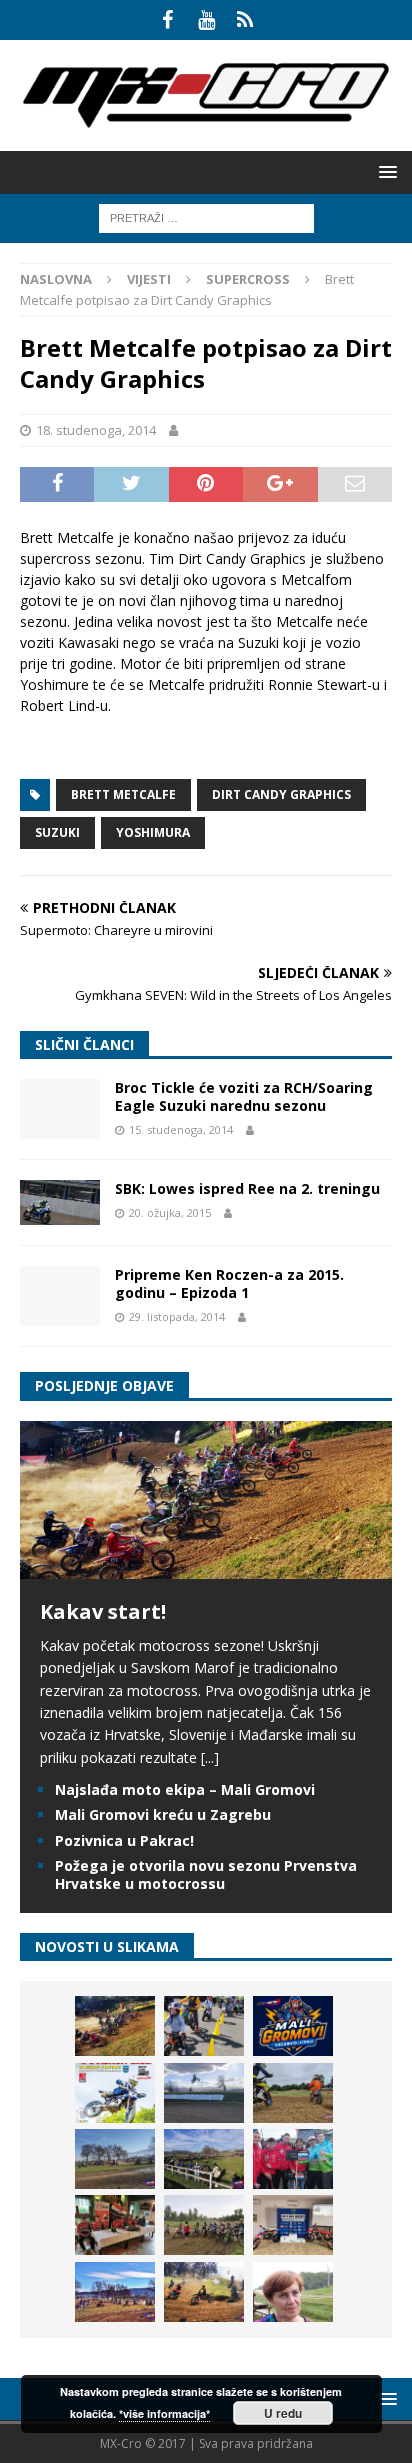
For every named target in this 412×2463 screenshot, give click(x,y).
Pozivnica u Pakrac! (124, 1840)
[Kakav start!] (206, 1566)
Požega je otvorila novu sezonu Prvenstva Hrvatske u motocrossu (206, 1874)
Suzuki (57, 832)
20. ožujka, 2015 (170, 1212)
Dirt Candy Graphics (281, 794)
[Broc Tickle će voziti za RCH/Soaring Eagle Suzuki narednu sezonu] (60, 1109)
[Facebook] (167, 20)
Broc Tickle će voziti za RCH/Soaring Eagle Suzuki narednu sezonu (244, 1096)
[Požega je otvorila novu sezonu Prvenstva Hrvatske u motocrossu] (204, 2093)
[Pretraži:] (206, 216)
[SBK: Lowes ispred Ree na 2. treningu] (60, 1202)
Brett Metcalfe (123, 794)
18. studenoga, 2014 (96, 430)
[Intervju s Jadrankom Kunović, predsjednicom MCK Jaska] (293, 2292)
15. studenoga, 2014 (181, 1129)
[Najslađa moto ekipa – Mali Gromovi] (204, 2026)
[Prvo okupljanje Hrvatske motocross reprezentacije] (204, 2225)
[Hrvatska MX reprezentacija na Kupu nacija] (115, 2225)
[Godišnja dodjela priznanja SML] (293, 2225)
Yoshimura (153, 832)
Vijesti (149, 279)
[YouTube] (206, 20)
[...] (210, 1757)
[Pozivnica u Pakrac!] (115, 2093)
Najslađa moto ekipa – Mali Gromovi (185, 1789)
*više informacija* (164, 2413)
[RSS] (245, 20)
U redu (283, 2413)
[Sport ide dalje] (293, 2093)
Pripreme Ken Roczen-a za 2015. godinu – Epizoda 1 (229, 1283)
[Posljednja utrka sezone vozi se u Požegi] (204, 2292)
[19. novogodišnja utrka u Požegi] (204, 2159)
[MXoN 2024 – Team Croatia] (293, 2159)
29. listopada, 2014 (177, 1316)
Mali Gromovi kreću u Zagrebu (163, 1814)
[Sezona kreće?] (115, 2159)
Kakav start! (103, 1611)
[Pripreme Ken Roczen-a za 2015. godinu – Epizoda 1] (60, 1296)
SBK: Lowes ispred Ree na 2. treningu (247, 1188)
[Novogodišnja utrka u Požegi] (115, 2292)
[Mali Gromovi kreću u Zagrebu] (293, 2026)
